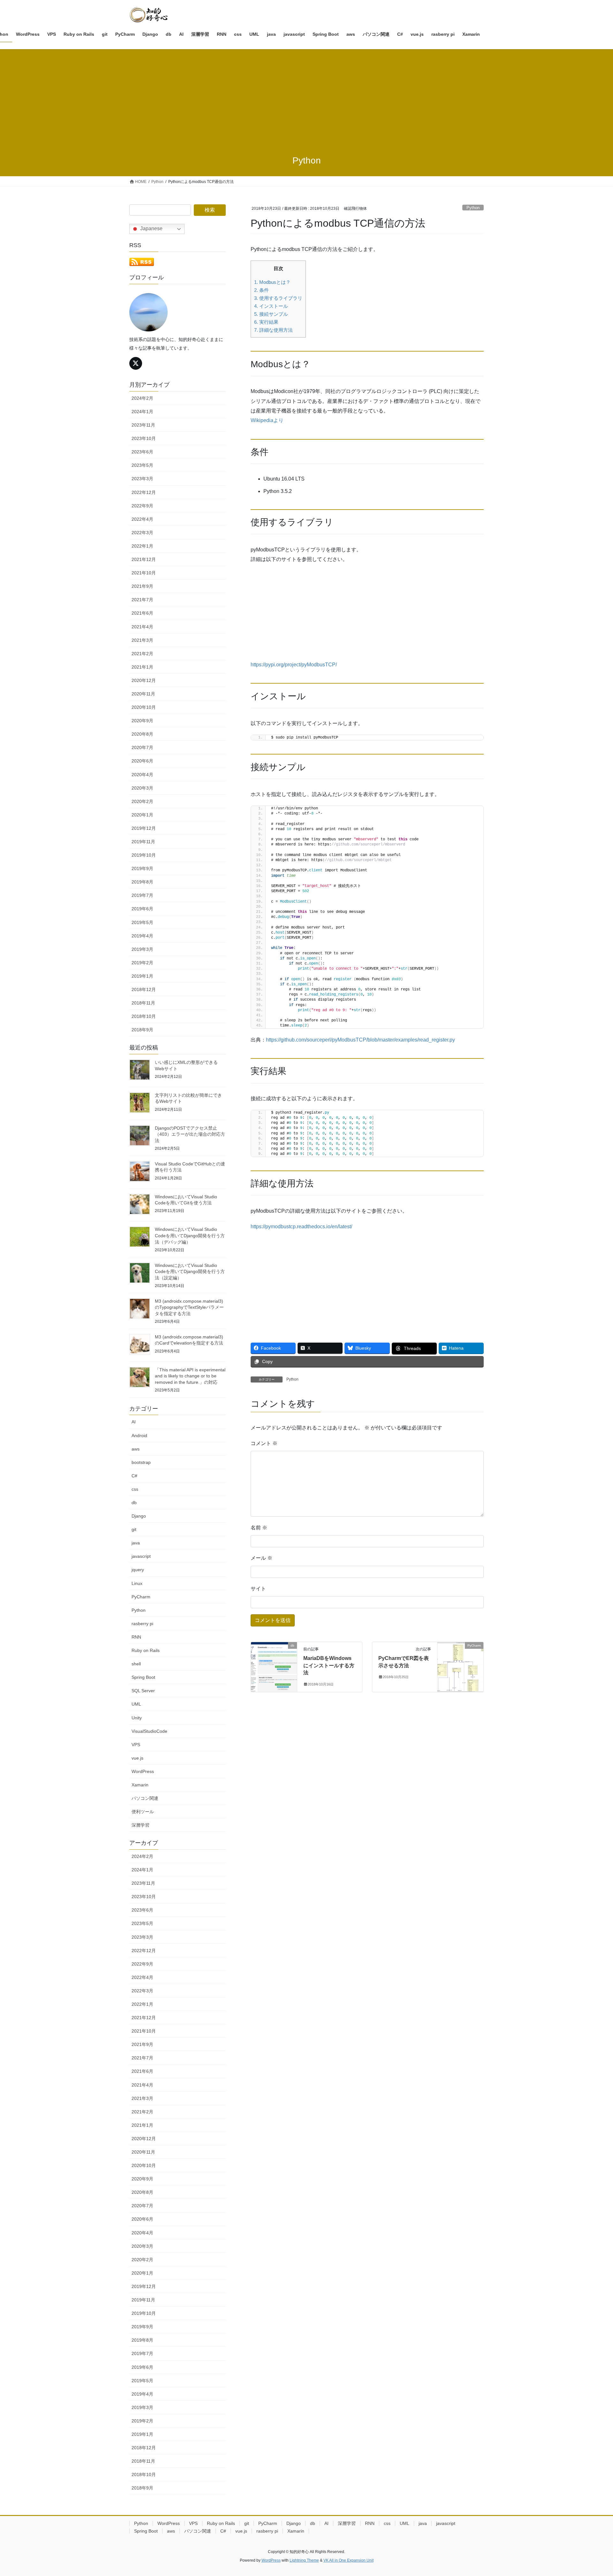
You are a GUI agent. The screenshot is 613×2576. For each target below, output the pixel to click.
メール (261, 1558)
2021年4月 (142, 627)
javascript (141, 1556)
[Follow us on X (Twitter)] (136, 363)
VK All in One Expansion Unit (348, 2560)
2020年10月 (144, 707)
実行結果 (266, 322)
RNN (136, 1637)
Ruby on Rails (146, 1650)
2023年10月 (144, 438)
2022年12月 (144, 492)
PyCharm (141, 1597)
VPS (136, 1745)
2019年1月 (142, 976)
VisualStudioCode (149, 1731)
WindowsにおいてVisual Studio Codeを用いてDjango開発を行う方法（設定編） (190, 1272)
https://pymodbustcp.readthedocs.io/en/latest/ (301, 1227)
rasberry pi (142, 1624)
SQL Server (143, 1691)
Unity (137, 1718)
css (135, 1489)
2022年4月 (142, 519)
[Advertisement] (306, 97)
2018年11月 (143, 1003)
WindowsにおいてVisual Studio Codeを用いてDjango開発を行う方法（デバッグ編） (190, 1235)
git (134, 1529)
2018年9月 (142, 1030)
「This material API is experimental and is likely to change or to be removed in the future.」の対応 (190, 1376)
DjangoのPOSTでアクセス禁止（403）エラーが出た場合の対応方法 (190, 1134)
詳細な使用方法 (273, 330)
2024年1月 (142, 412)
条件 (261, 290)
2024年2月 (142, 398)
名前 (259, 1528)
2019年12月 (144, 828)
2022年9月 (142, 506)
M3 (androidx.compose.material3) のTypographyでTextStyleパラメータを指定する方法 (189, 1307)
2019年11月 (143, 842)
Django (139, 1516)
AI (134, 1422)
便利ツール (143, 1812)
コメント (264, 1443)
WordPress (143, 1771)
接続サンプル (271, 314)
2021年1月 (142, 667)
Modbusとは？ (272, 282)
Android (139, 1436)
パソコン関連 (145, 1798)
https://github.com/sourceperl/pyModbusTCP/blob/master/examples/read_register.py (360, 1040)
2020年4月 (142, 775)
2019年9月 (142, 868)
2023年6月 (142, 452)
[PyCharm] (460, 1666)
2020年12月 (144, 680)
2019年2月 (142, 963)
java (136, 1543)
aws (136, 1449)
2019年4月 (142, 936)
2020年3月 (142, 788)
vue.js (137, 1758)
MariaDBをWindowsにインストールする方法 (329, 1665)
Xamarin (140, 1785)
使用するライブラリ (278, 298)
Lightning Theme (304, 2560)
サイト (258, 1589)
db (134, 1503)
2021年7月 (142, 600)
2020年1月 (142, 815)
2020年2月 (142, 801)
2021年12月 (144, 559)
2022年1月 (142, 546)
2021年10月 (144, 573)
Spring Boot (143, 1677)
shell (136, 1664)
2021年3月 (142, 640)
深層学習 (140, 1825)
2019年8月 (142, 882)
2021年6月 (142, 613)
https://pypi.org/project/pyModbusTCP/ (294, 665)
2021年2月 (142, 654)
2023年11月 (143, 425)
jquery (138, 1570)
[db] (274, 1666)
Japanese (151, 228)
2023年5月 (142, 465)
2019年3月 (142, 949)
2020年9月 (142, 721)
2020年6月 (142, 761)
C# (134, 1476)
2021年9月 (142, 586)
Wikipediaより (267, 420)
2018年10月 (144, 1016)
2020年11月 (143, 694)
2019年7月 (142, 895)
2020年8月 (142, 734)
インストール (271, 306)
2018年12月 (144, 989)
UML (136, 1704)
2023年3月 (142, 479)
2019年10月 (144, 855)
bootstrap (141, 1462)
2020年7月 (142, 747)
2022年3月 (142, 533)
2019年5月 (142, 922)
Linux (137, 1583)
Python (473, 208)
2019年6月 (142, 909)
